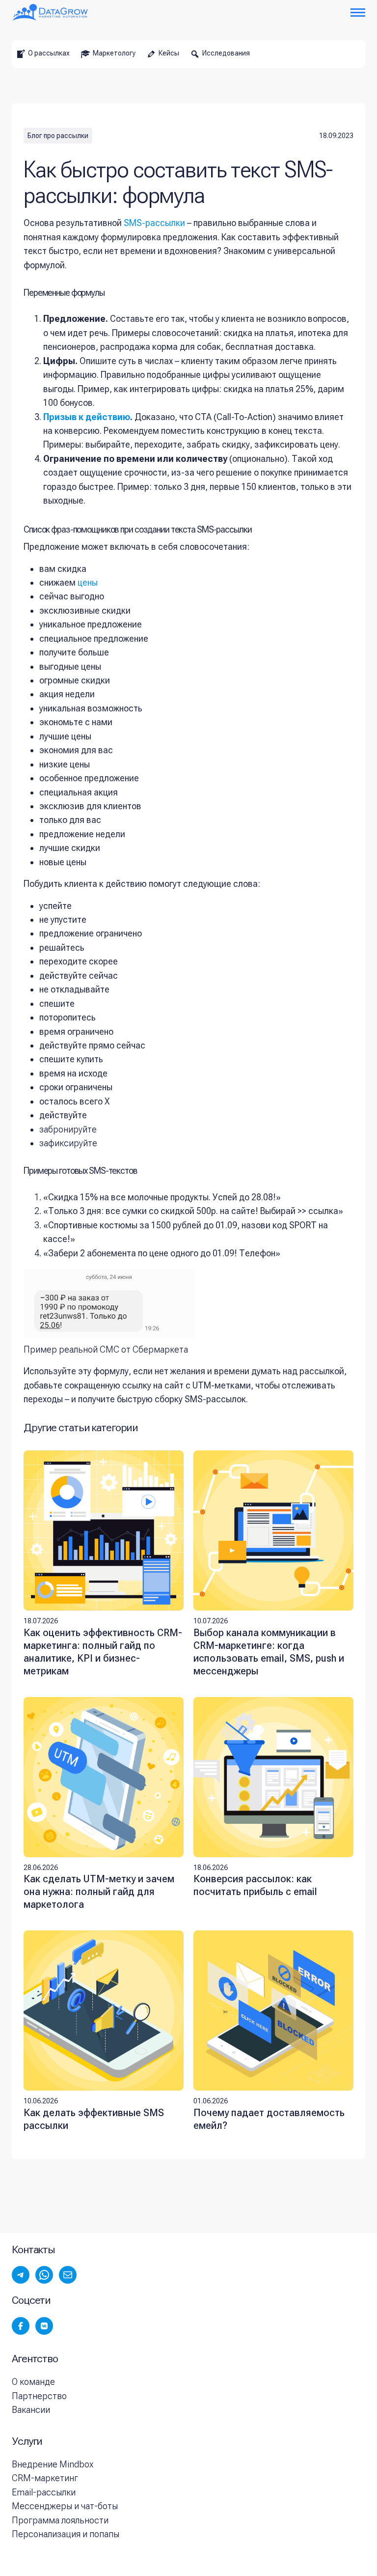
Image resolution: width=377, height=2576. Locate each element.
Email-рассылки (44, 2492)
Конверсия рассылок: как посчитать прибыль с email (255, 1885)
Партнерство (39, 2396)
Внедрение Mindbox (53, 2464)
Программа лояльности (60, 2520)
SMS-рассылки (154, 223)
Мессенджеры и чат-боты (65, 2506)
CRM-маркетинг (45, 2478)
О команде (33, 2382)
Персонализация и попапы (66, 2534)
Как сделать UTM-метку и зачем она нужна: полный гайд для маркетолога (99, 1892)
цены (88, 582)
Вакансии (31, 2410)
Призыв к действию (87, 417)
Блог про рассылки (58, 136)
